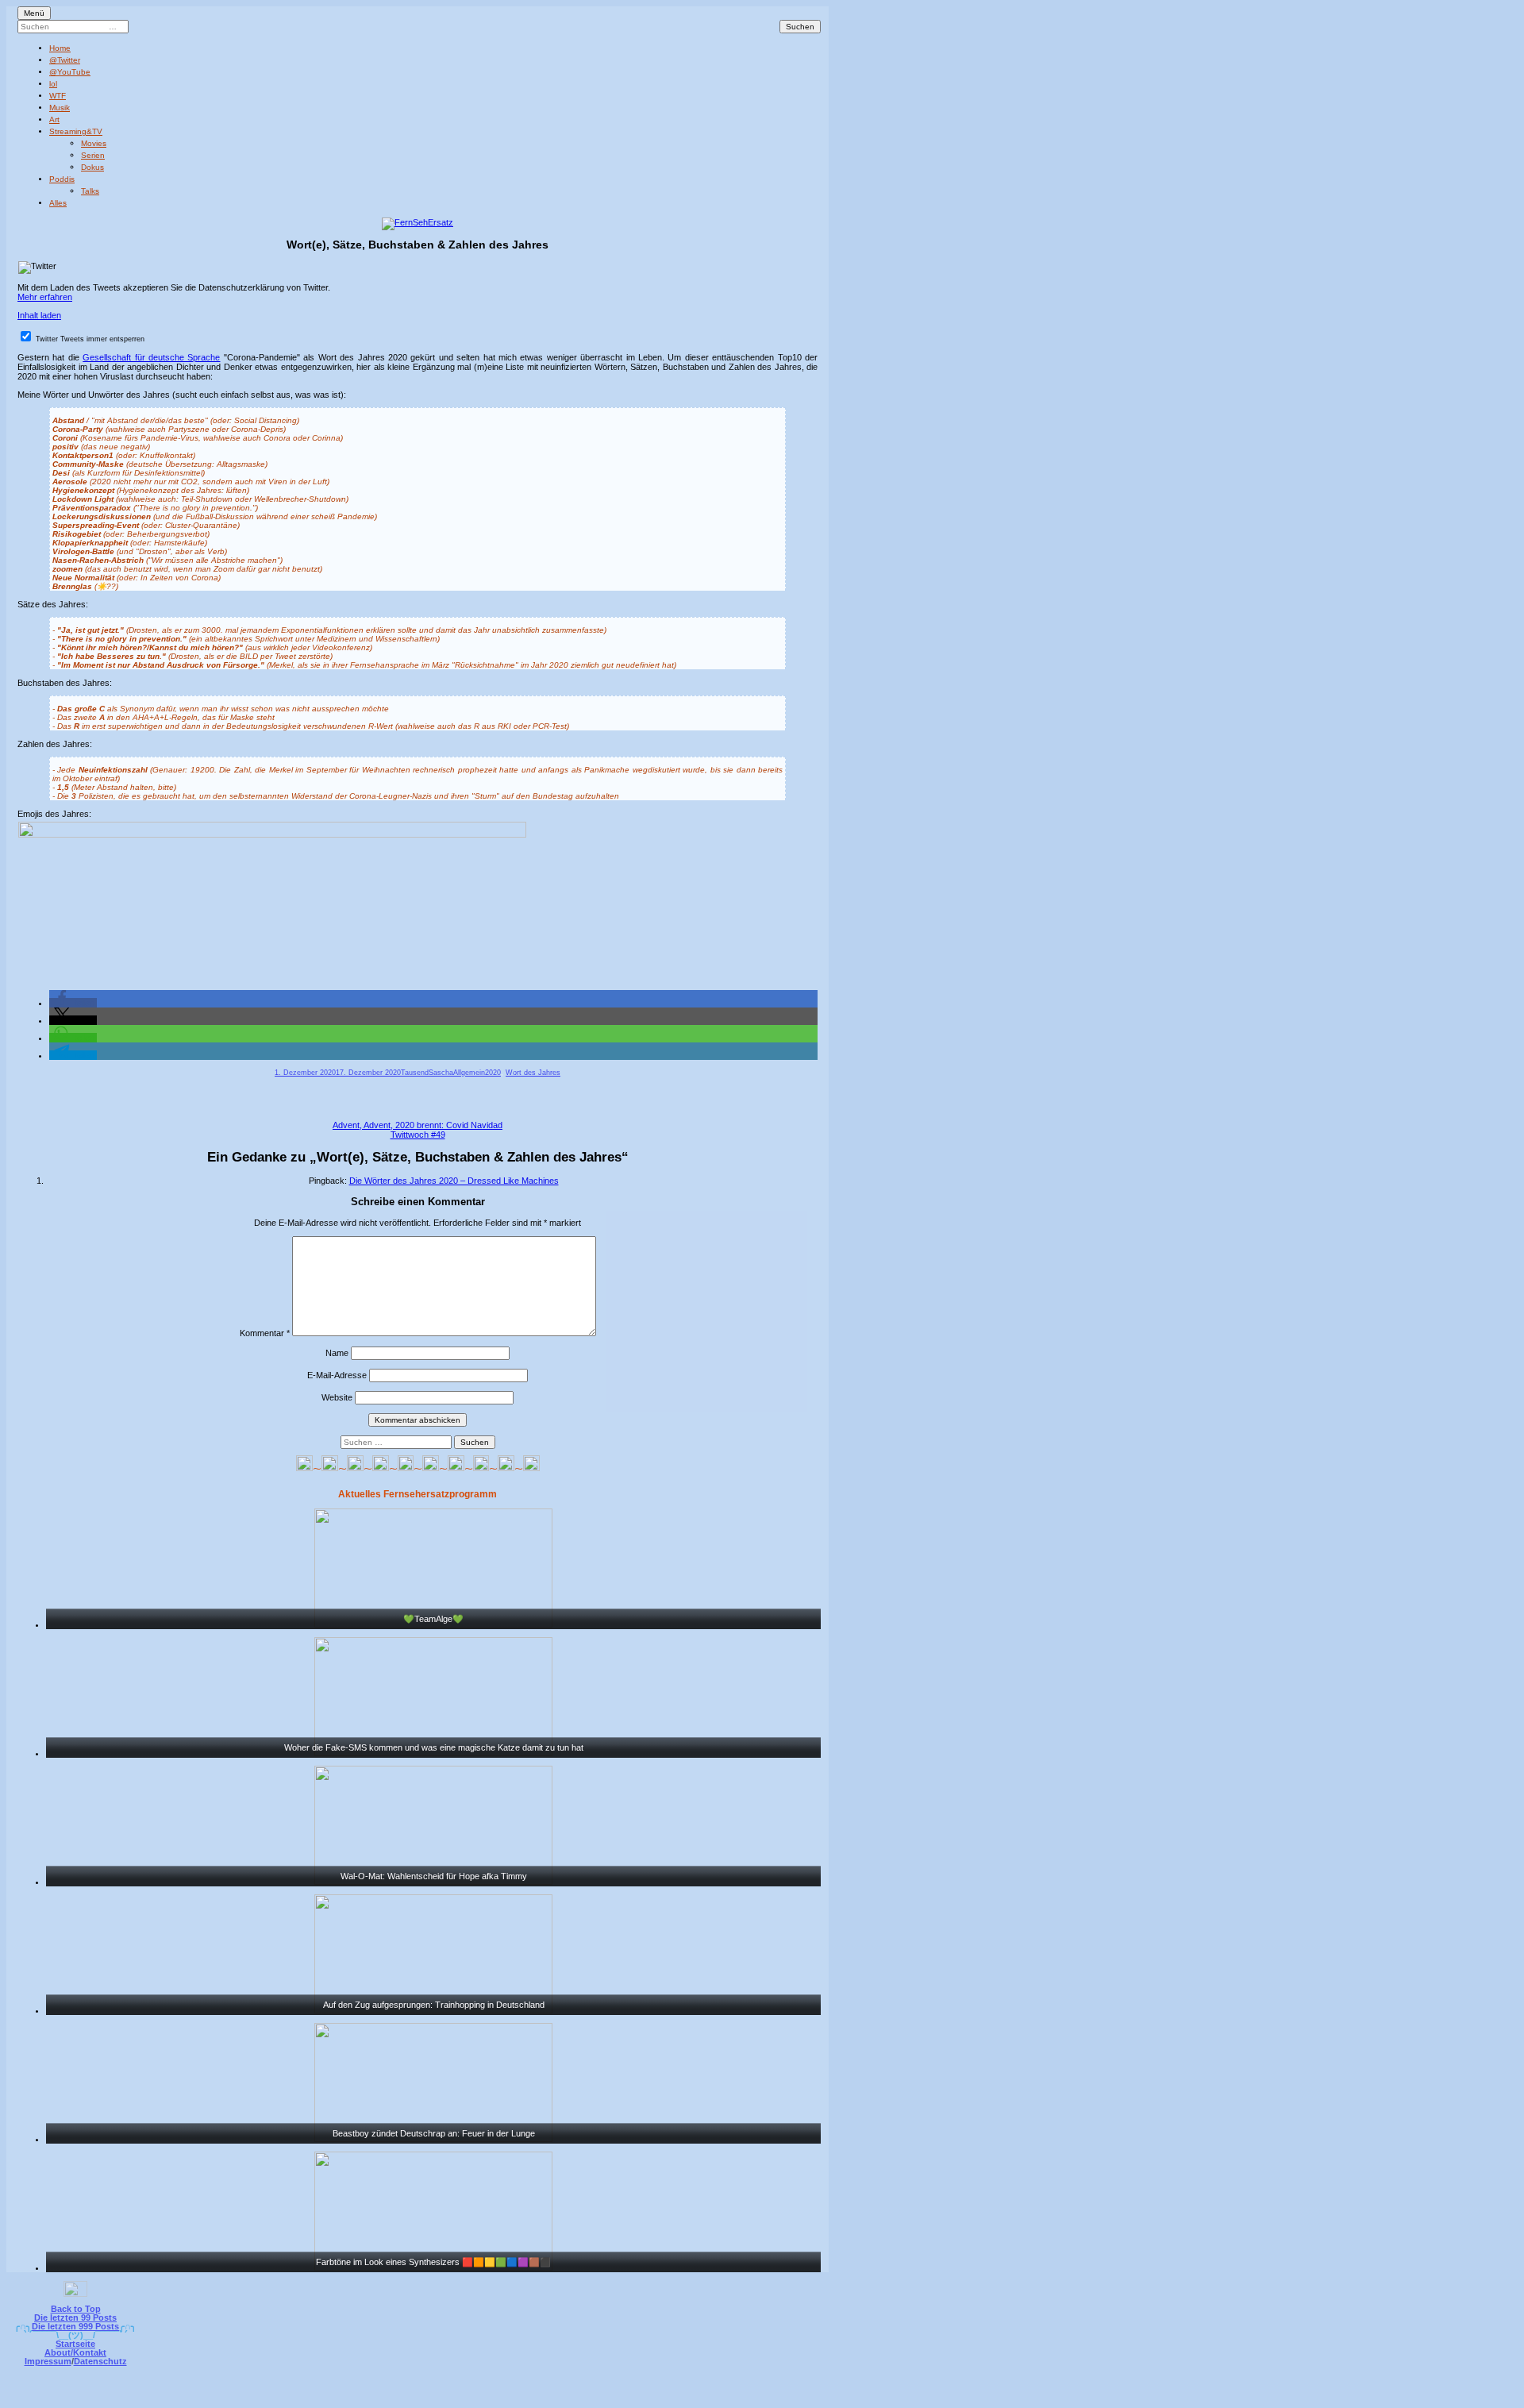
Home (60, 48)
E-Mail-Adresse (337, 1375)
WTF (58, 96)
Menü (34, 13)
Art (54, 119)
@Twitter (65, 60)
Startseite (75, 2344)
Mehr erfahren (45, 297)
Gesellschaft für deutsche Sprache (151, 357)
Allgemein (469, 1073)
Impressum (48, 2361)
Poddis (62, 179)
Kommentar (265, 1333)
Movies (94, 143)
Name (337, 1353)
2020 (493, 1073)
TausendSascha (427, 1073)
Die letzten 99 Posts (75, 2317)
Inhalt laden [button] (39, 315)
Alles (58, 203)
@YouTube (70, 72)
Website (337, 1397)
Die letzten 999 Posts (75, 2326)
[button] (73, 1003)
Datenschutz (100, 2361)
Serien (93, 155)
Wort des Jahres (533, 1073)
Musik (60, 108)
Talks (90, 191)
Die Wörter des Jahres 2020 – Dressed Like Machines (454, 1181)
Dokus (92, 167)
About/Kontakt (75, 2352)
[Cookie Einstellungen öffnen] (827, 2397)
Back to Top (76, 2309)
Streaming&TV (76, 131)
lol (53, 84)
